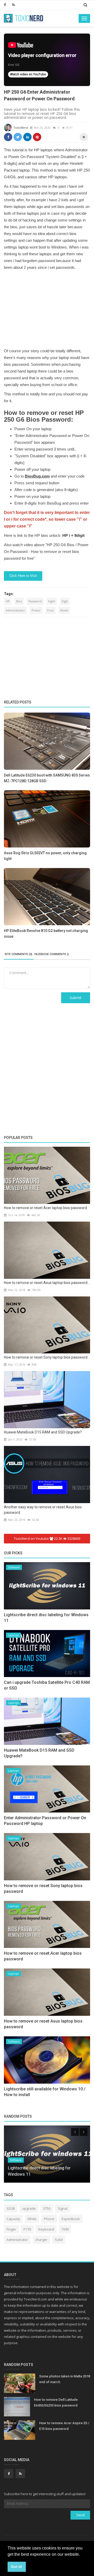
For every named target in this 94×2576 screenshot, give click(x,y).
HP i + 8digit (74, 535)
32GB (11, 2208)
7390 (65, 2229)
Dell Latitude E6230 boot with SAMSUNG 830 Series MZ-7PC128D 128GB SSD (47, 778)
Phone (49, 2219)
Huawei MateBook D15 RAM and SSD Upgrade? (43, 1432)
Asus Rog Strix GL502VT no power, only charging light (45, 856)
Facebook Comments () (52, 954)
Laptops (13, 1635)
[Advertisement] (47, 309)
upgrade (29, 2208)
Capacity (13, 2219)
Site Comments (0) (19, 954)
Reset (64, 610)
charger (41, 2240)
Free (51, 610)
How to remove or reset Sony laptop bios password (46, 1357)
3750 (47, 2208)
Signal (63, 2208)
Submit (76, 998)
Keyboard (46, 2229)
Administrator (15, 610)
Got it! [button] (17, 2567)
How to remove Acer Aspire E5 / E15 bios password (64, 2426)
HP (8, 601)
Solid (59, 2240)
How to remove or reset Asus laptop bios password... (47, 1283)
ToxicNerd (20, 128)
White (32, 2219)
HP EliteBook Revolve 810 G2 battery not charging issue (46, 934)
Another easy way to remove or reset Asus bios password (43, 1510)
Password (35, 601)
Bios (19, 601)
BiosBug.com (37, 476)
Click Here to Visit (23, 576)
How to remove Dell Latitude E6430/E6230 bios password (56, 2402)
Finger (11, 2229)
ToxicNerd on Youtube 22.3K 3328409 (47, 1538)
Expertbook (71, 2219)
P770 (27, 2229)
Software (14, 1567)
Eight (52, 601)
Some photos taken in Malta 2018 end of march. (65, 2379)
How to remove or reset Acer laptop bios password (45, 1208)
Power (36, 610)
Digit (65, 601)
